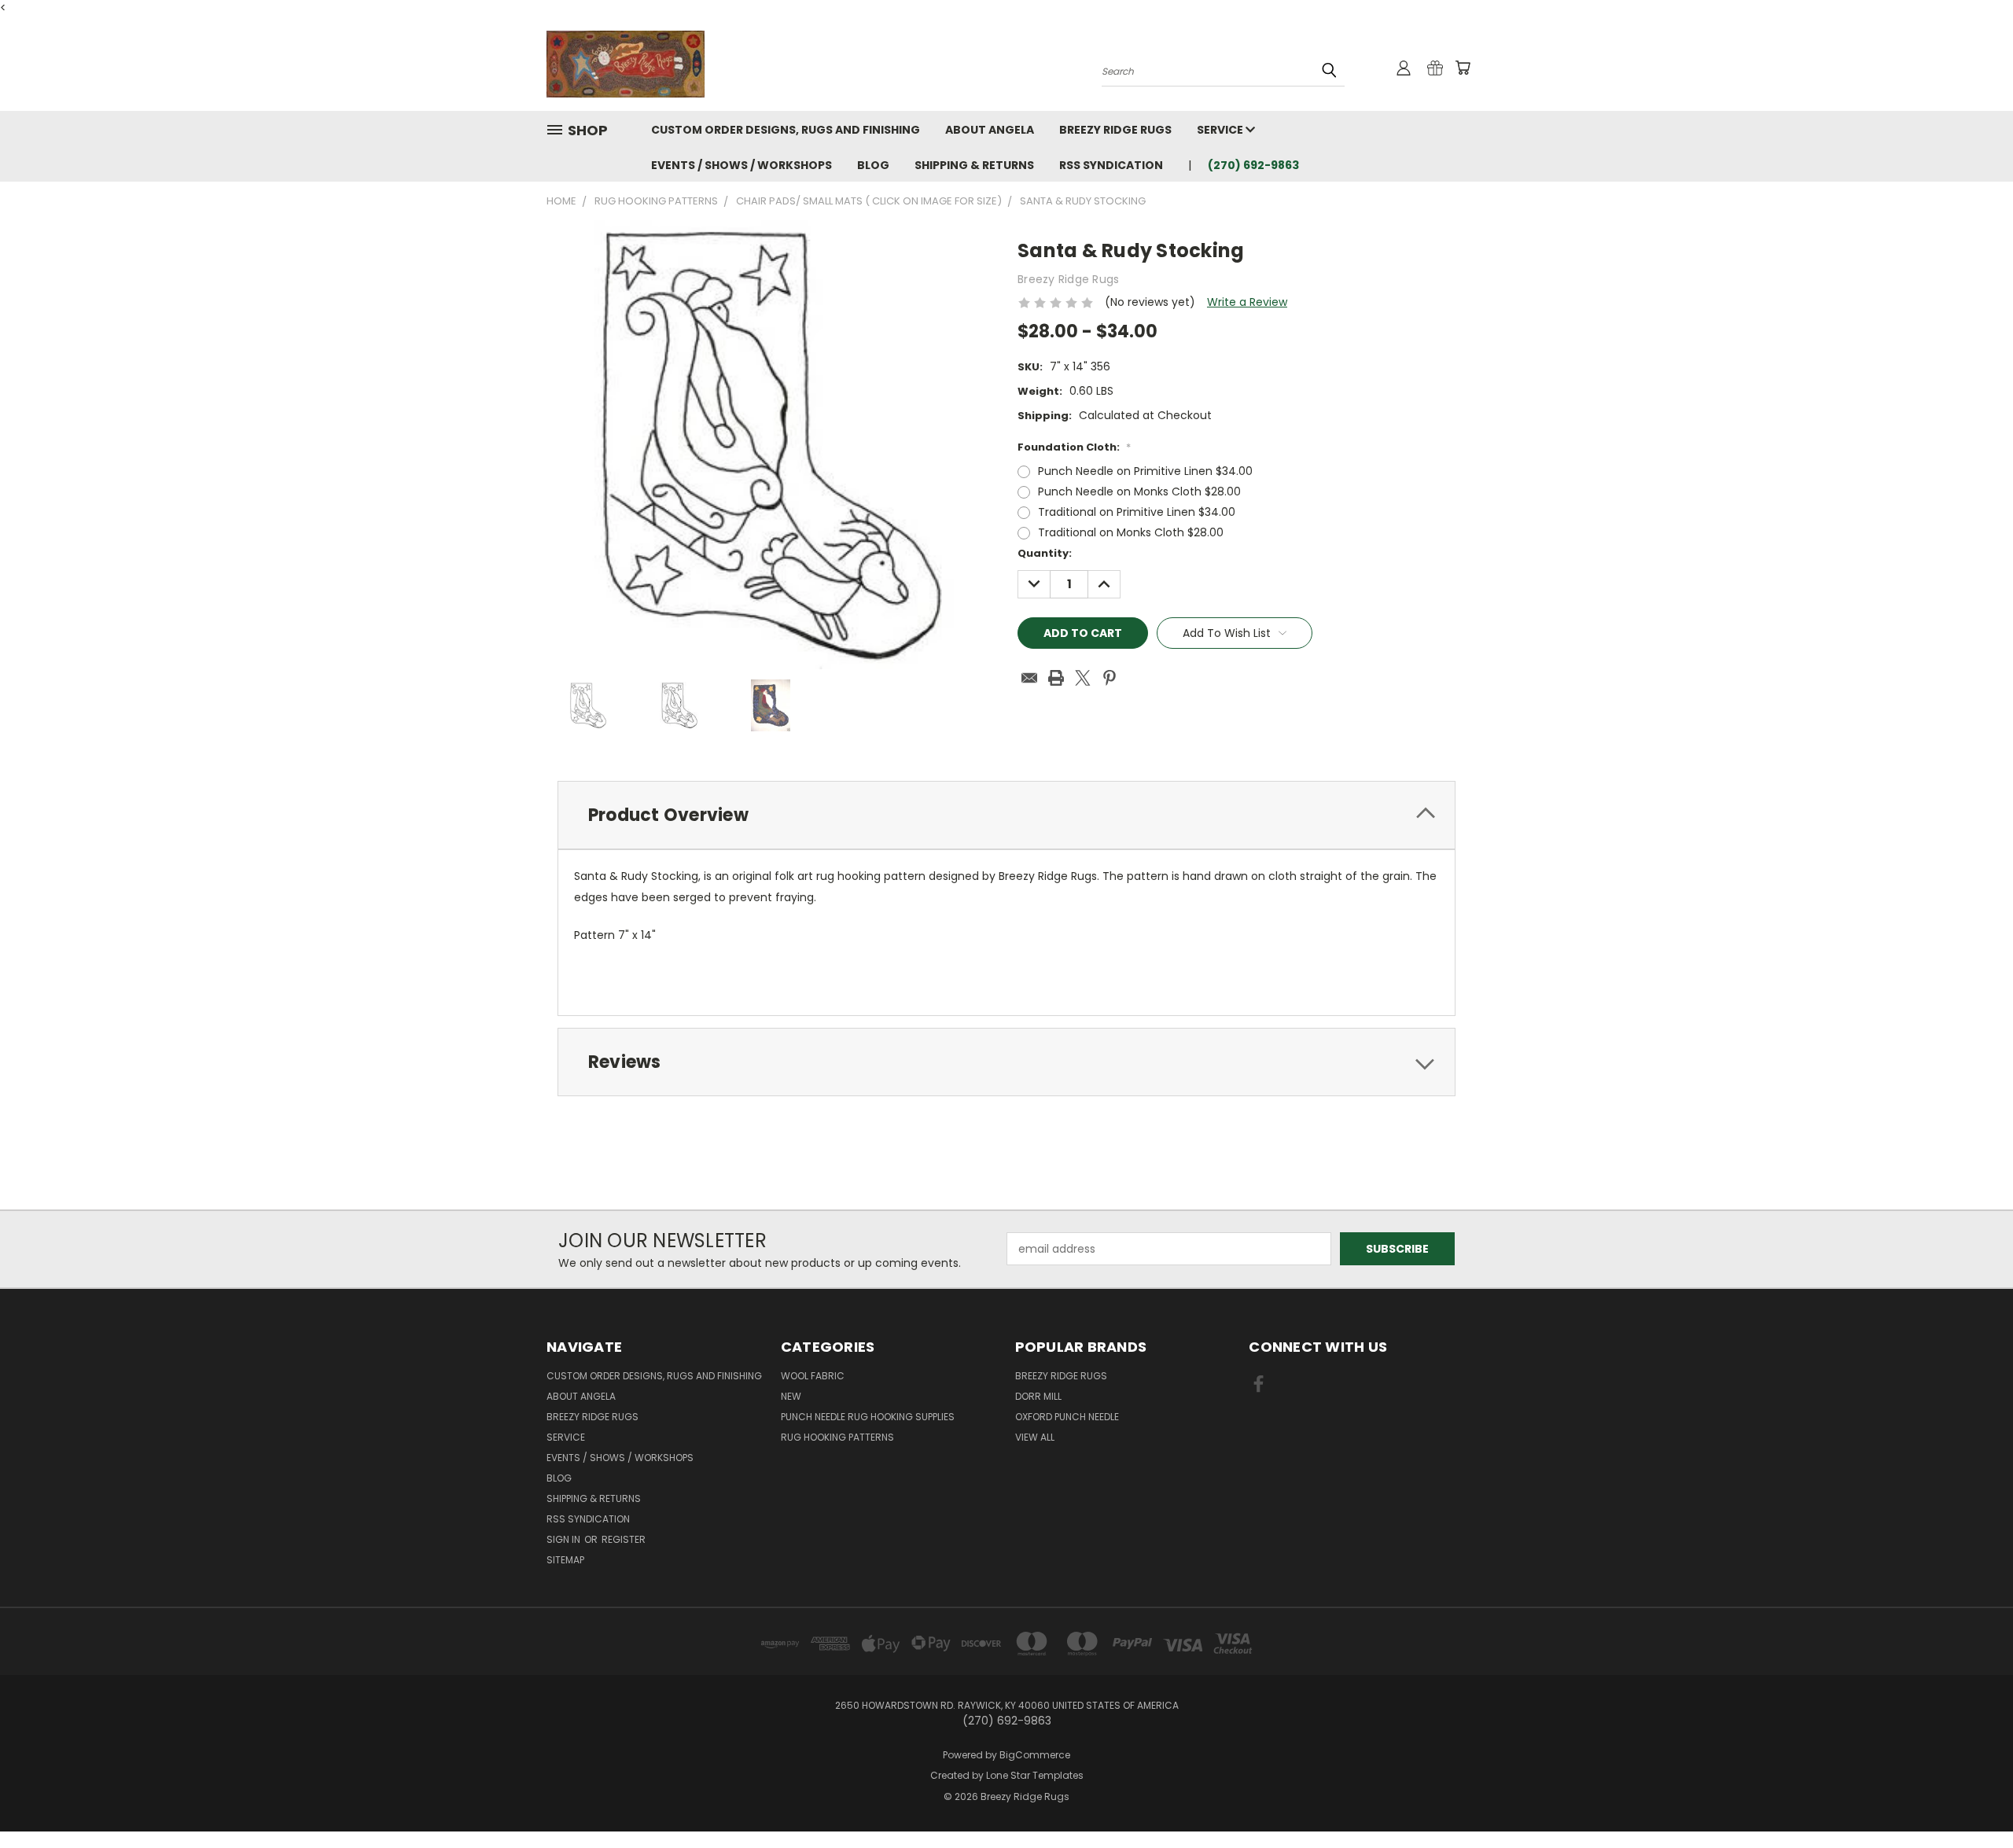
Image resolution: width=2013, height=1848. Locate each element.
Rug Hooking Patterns (837, 1437)
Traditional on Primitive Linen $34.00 (1137, 512)
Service (1221, 130)
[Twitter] (1083, 678)
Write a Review (1247, 302)
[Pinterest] (1110, 678)
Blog (873, 165)
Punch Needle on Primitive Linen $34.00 (1145, 471)
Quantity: (1045, 553)
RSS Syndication (1111, 165)
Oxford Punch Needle (1067, 1417)
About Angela (990, 130)
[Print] (1056, 678)
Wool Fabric (813, 1376)
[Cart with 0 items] (1463, 68)
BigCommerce (1035, 1755)
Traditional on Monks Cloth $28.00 (1131, 532)
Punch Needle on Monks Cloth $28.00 (1139, 491)
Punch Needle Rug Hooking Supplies (868, 1417)
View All (1035, 1437)
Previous (1972, 1799)
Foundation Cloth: (1074, 447)
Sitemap (565, 1560)
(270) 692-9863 (1253, 165)
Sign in (565, 1539)
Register (624, 1539)
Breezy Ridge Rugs (1115, 130)
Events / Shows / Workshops (742, 165)
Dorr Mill (1038, 1396)
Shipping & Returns (974, 165)
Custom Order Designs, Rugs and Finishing (786, 130)
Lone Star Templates (1035, 1775)
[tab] (1006, 815)
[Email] (1029, 678)
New (791, 1396)
